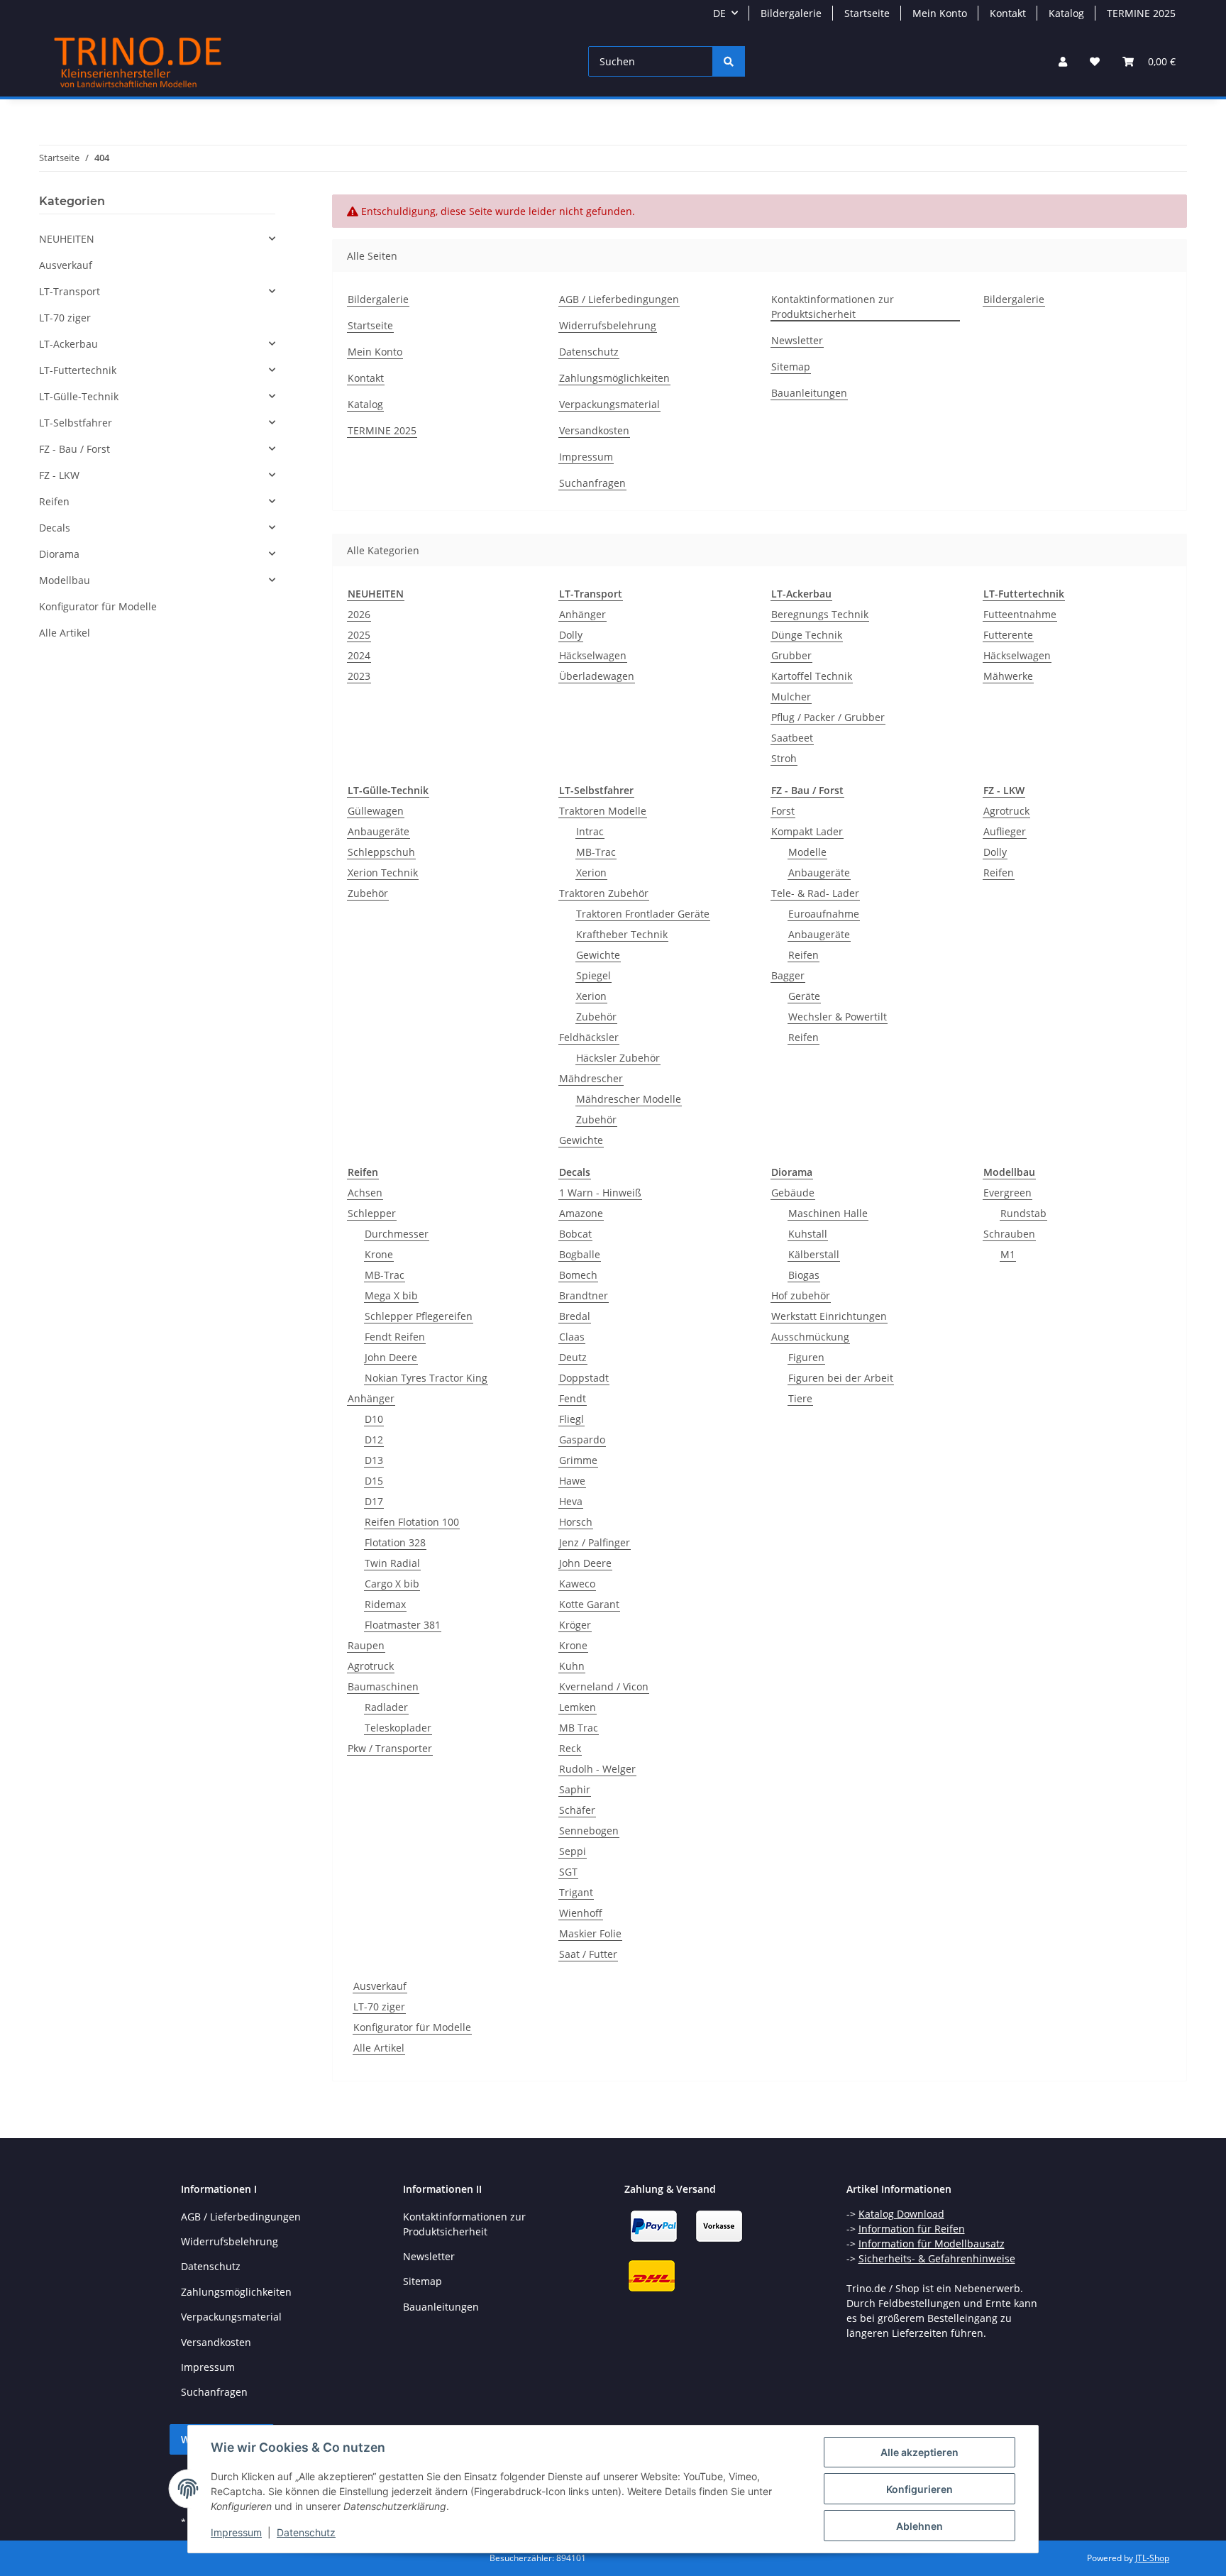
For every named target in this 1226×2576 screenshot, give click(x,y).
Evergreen (1007, 1193)
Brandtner (584, 1295)
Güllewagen (376, 811)
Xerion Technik (383, 873)
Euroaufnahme (824, 914)
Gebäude (793, 1193)
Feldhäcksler (589, 1037)
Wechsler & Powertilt (838, 1017)
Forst (783, 811)
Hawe (572, 1481)
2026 (359, 614)
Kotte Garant (589, 1604)
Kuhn (572, 1666)
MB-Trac (596, 852)
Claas (572, 1337)
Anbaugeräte (379, 831)
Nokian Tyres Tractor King (426, 1378)
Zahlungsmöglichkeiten (614, 378)
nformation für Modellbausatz (933, 2244)
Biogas (804, 1275)
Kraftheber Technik (622, 934)
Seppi (573, 1851)
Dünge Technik (807, 635)
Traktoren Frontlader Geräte (643, 914)
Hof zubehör (801, 1295)
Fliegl (571, 1419)
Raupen (366, 1645)
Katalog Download (901, 2214)
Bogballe (580, 1254)
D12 (374, 1440)
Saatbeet (792, 738)
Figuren (806, 1357)
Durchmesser (397, 1234)
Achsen (365, 1193)
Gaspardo (582, 1440)
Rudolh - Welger (597, 1769)
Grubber (791, 655)
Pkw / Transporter (390, 1748)
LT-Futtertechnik (78, 370)
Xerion (591, 873)
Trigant (576, 1892)
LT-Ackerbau (68, 344)
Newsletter (797, 340)
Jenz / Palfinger (595, 1542)
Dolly (571, 635)
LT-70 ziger (379, 2007)
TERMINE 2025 (1141, 13)
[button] (1063, 61)
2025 (359, 635)
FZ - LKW (59, 475)
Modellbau (65, 580)
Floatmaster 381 (403, 1625)
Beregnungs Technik (820, 614)
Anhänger (582, 614)
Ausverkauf (380, 1986)
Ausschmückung (810, 1337)
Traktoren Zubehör (604, 893)
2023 (359, 676)
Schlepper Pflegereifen (419, 1316)
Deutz (573, 1357)
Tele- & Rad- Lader (815, 893)
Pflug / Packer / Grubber (828, 717)
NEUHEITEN (67, 239)
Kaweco (577, 1584)
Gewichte (598, 955)
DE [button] (719, 13)
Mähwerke (1008, 676)
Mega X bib (391, 1295)
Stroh (784, 758)
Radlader (386, 1707)
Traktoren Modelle (603, 811)
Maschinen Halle (828, 1213)
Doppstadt (584, 1378)
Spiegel (593, 975)
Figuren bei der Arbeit (841, 1378)
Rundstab (1023, 1213)
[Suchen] (729, 61)
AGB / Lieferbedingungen (619, 299)
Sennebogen (589, 1831)
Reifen (803, 955)
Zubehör (368, 893)
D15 (374, 1481)
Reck (570, 1748)
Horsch (576, 1522)
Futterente (1008, 635)
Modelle (807, 852)
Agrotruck (1006, 811)
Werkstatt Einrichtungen (829, 1316)
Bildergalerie (791, 13)
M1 (1008, 1254)
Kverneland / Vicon (604, 1686)
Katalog (1066, 13)
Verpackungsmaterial (609, 404)
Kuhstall (808, 1234)
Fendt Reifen (395, 1337)
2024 (359, 655)
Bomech (578, 1275)
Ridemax (385, 1604)
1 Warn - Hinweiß (600, 1193)
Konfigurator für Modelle (412, 2027)
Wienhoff (581, 1913)
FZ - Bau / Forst (74, 449)
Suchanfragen (592, 483)
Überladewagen (597, 676)
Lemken (578, 1707)
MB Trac (579, 1728)
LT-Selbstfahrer (76, 423)
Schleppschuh (381, 852)
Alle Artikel (379, 2048)
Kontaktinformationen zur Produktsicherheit (833, 307)
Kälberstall (814, 1254)
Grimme (578, 1460)
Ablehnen (919, 2526)
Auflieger (1005, 831)
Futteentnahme (1020, 614)
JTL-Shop (1152, 2558)
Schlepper (372, 1213)
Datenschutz (306, 2532)
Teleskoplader (398, 1728)
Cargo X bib (392, 1584)
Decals (55, 528)
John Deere (391, 1357)
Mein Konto (940, 13)
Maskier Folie (590, 1933)
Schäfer (577, 1810)
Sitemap (791, 367)
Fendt (573, 1398)
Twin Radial (392, 1563)
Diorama (59, 554)
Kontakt (1008, 13)
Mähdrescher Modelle (629, 1099)
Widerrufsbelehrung (608, 325)
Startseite (867, 13)
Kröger (575, 1625)
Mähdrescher (591, 1078)
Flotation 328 (395, 1542)
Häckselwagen (593, 655)
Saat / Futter (588, 1954)
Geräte (804, 996)
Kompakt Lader (807, 831)
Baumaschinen (383, 1686)
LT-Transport (70, 291)
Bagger (788, 975)
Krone (379, 1254)
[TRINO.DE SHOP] (138, 61)
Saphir (575, 1789)
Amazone (581, 1213)
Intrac (590, 831)
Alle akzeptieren (919, 2452)
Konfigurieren (919, 2489)
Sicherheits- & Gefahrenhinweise (937, 2258)
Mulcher (791, 697)
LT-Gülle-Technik (79, 396)
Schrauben (1009, 1234)
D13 (374, 1460)
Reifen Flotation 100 (412, 1522)
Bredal (575, 1316)
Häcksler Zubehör (618, 1058)
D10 (374, 1419)
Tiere (800, 1398)
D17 (374, 1501)
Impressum (236, 2532)
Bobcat (575, 1234)
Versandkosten (594, 430)
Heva (571, 1501)
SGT (568, 1872)
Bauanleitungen (809, 393)
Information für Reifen (912, 2229)
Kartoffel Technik (812, 676)
